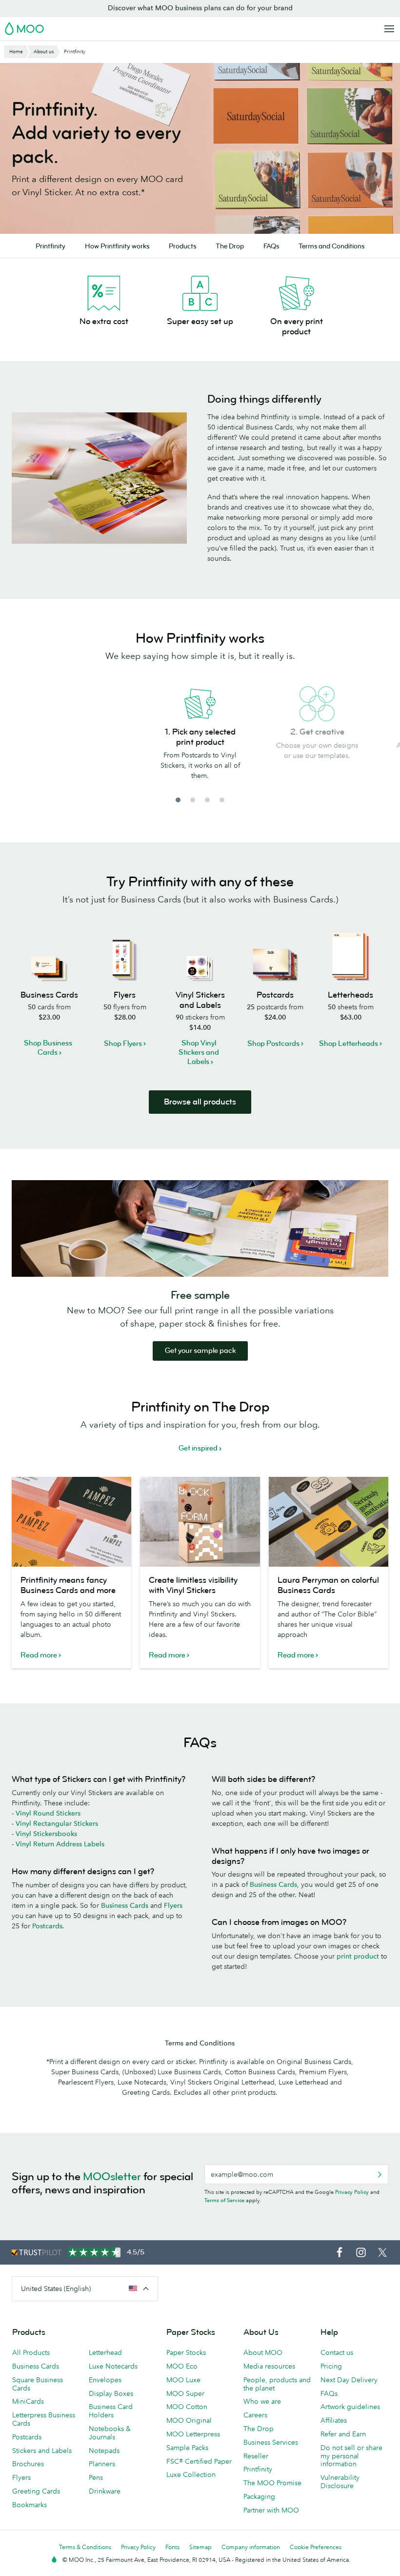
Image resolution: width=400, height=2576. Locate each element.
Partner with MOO (271, 2510)
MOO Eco (182, 2366)
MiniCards (28, 2401)
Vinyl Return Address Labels (60, 1844)
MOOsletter (112, 2177)
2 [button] (193, 800)
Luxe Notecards (113, 2366)
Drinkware (105, 2491)
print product (358, 1956)
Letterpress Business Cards (44, 2419)
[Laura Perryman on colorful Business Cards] (329, 1522)
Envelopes (105, 2380)
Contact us (337, 2352)
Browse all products (200, 1102)
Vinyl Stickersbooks (46, 1834)
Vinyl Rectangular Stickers (57, 1823)
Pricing (331, 2366)
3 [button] (207, 800)
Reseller (256, 2456)
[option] (200, 739)
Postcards (47, 1926)
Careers (255, 2415)
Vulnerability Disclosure (340, 2482)
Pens (96, 2477)
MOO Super (185, 2393)
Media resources (269, 2366)
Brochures (28, 2464)
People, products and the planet (277, 2384)
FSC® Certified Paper (199, 2461)
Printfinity (50, 246)
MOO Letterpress (193, 2434)
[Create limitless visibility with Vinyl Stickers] (200, 1522)
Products (182, 246)
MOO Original (189, 2420)
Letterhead (105, 2352)
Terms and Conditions (331, 246)
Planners (102, 2464)
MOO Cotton (187, 2407)
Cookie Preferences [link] (316, 2547)
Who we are (262, 2401)
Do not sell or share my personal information (351, 2456)
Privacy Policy (352, 2192)
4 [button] (222, 800)
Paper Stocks (186, 2352)
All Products (31, 2352)
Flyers (173, 1905)
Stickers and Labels (42, 2451)
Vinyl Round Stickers (48, 1813)
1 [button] (178, 800)
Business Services (271, 2442)
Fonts (172, 2547)
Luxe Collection (191, 2474)
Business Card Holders (111, 2411)
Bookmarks (30, 2505)
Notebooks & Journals (110, 2433)
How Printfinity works (117, 246)
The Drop (230, 246)
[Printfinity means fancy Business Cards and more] (71, 1522)
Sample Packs (187, 2448)
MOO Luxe (183, 2380)
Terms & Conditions (85, 2547)
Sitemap (200, 2547)
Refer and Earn (343, 2434)
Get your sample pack (200, 1351)
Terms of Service (224, 2200)
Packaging (259, 2496)
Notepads (104, 2451)
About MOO (263, 2352)
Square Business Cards (38, 2384)
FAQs (271, 246)
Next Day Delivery (349, 2380)
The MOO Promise (272, 2483)
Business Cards (125, 1905)
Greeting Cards (36, 2491)
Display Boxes (111, 2393)
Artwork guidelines (350, 2407)
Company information (251, 2547)
